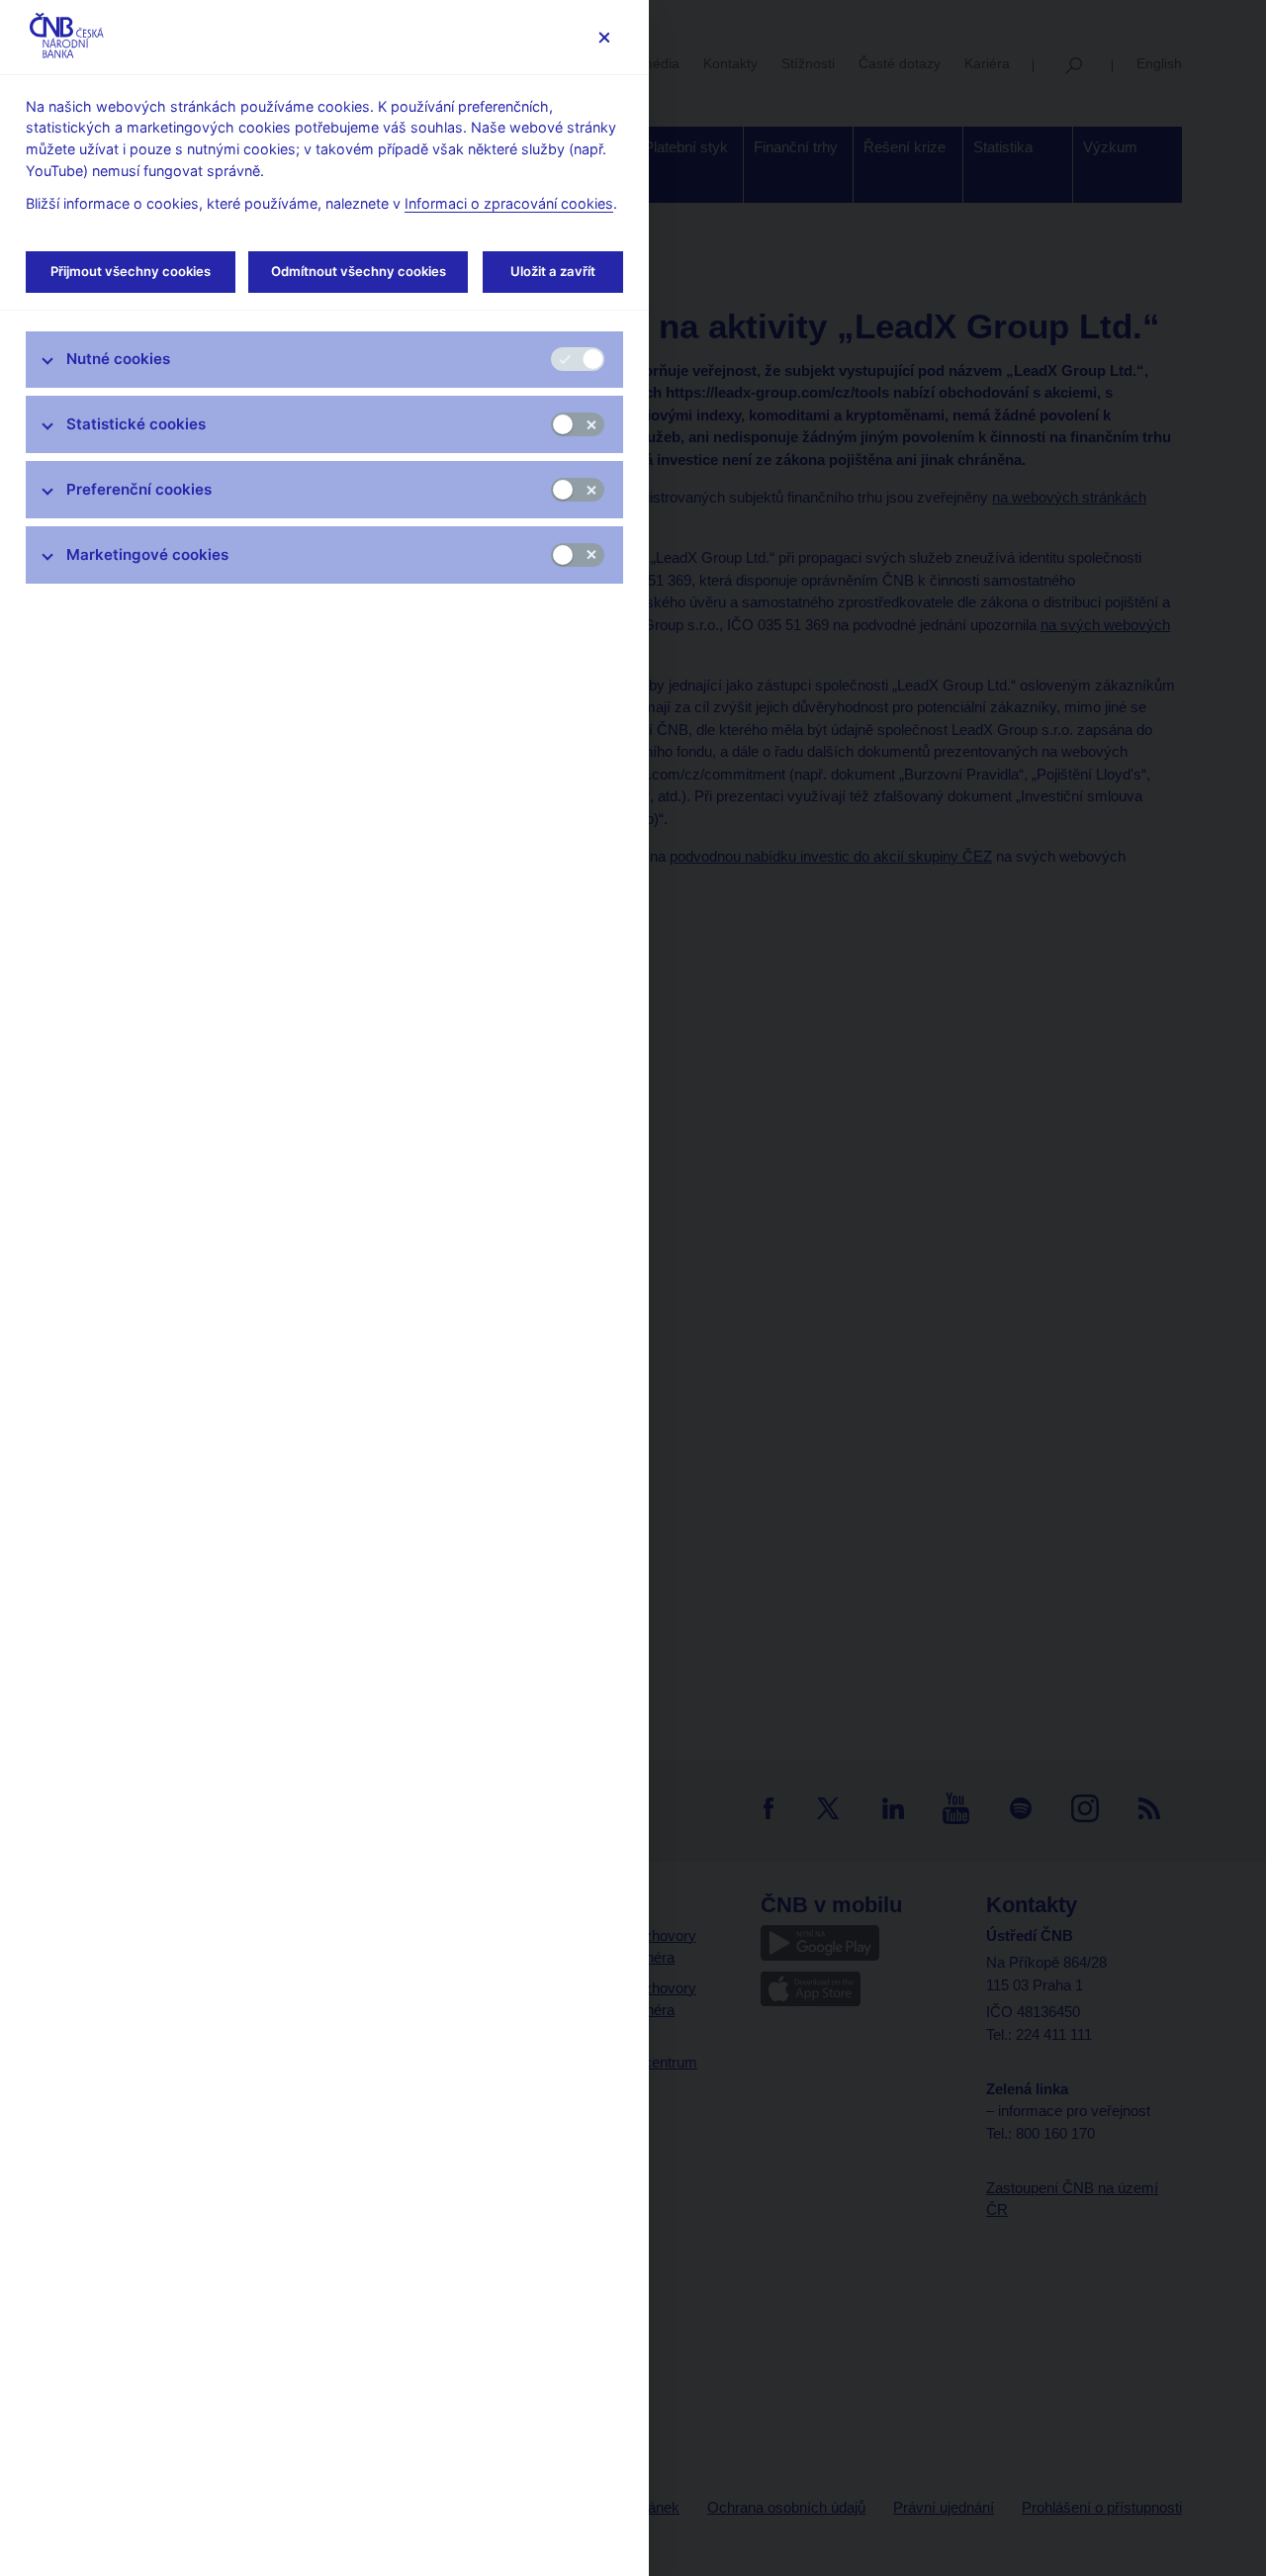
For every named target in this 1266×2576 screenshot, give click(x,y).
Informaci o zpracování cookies (509, 203)
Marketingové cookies (147, 554)
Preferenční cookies (139, 489)
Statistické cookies (136, 424)
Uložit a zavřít (553, 271)
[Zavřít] (604, 37)
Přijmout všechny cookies (131, 271)
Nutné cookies (118, 359)
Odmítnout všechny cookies (359, 271)
